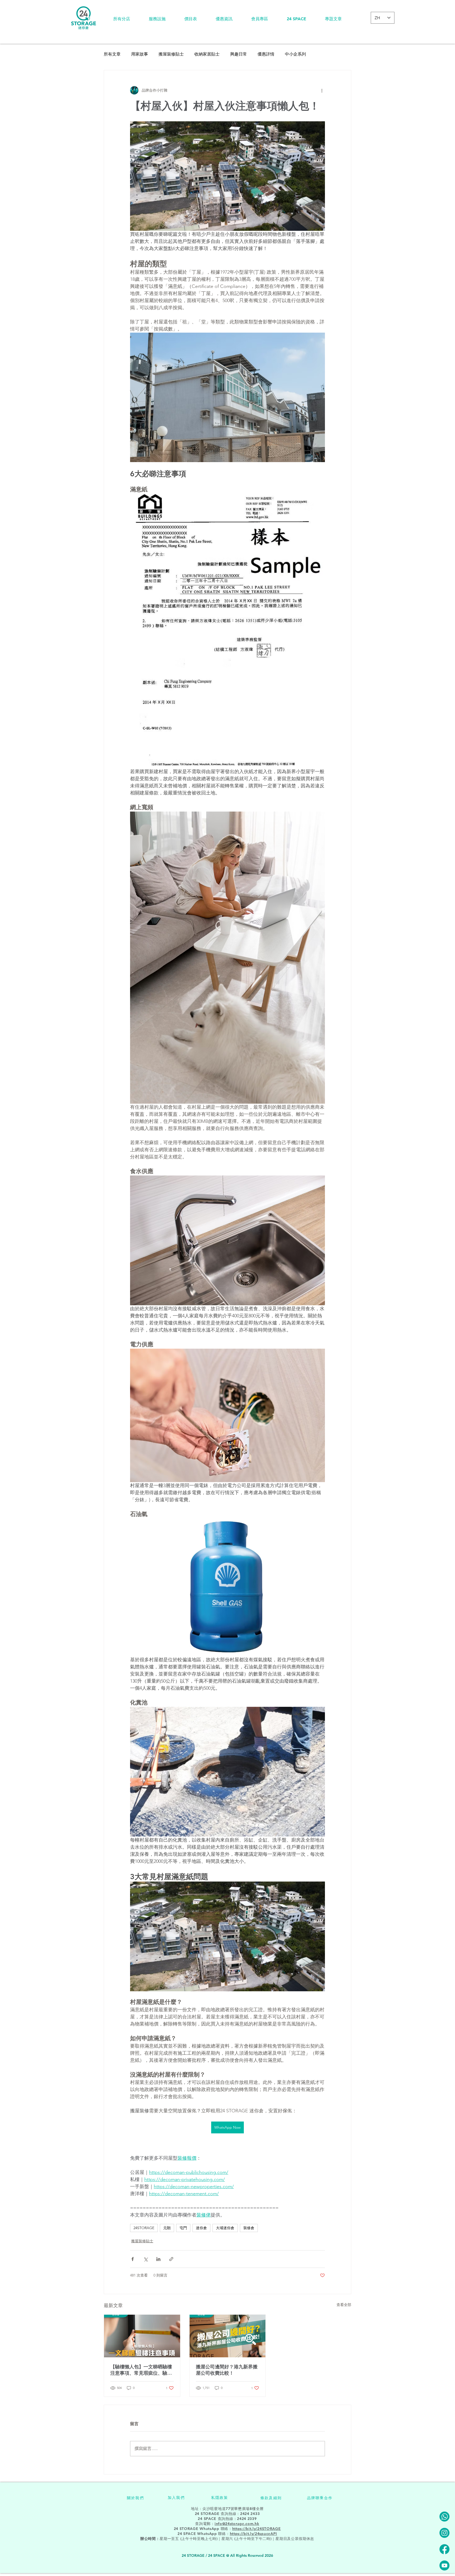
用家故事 (140, 54)
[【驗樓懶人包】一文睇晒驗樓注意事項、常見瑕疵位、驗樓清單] (142, 2336)
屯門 (183, 2228)
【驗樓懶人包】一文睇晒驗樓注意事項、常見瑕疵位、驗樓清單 (141, 2370)
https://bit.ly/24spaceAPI (254, 2534)
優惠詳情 (266, 54)
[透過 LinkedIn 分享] (158, 2259)
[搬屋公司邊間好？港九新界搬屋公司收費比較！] (228, 2336)
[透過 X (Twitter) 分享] (145, 2259)
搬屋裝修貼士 (171, 54)
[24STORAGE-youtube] (444, 2565)
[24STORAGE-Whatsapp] (444, 2517)
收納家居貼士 (207, 54)
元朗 (167, 2228)
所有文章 (112, 54)
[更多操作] (322, 90)
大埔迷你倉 (225, 2228)
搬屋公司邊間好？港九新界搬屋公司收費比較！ (227, 2370)
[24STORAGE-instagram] (444, 2533)
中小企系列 (295, 54)
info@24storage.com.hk (237, 2524)
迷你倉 (201, 2228)
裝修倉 (249, 2228)
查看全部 (344, 2305)
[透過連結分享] (171, 2259)
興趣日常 (239, 54)
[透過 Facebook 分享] (133, 2259)
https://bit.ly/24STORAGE (257, 2529)
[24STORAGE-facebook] (444, 2549)
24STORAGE (144, 2228)
